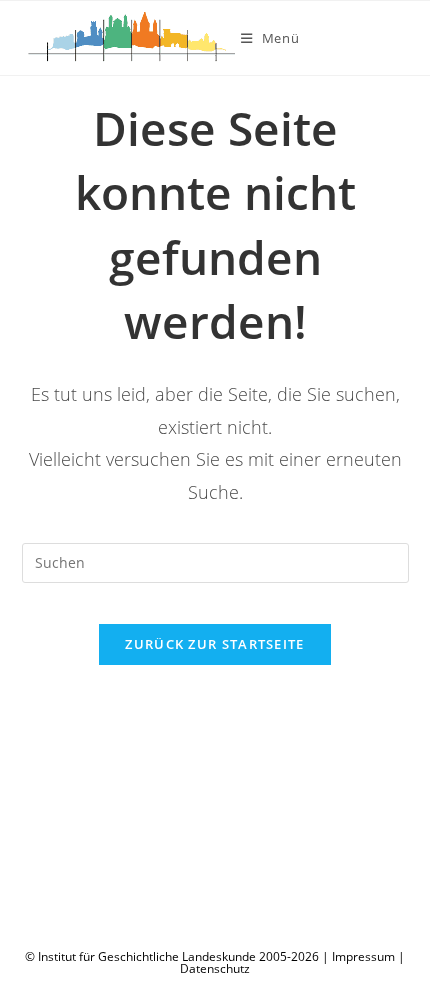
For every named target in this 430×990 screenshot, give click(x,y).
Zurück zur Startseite (214, 644)
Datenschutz (215, 968)
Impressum (363, 956)
